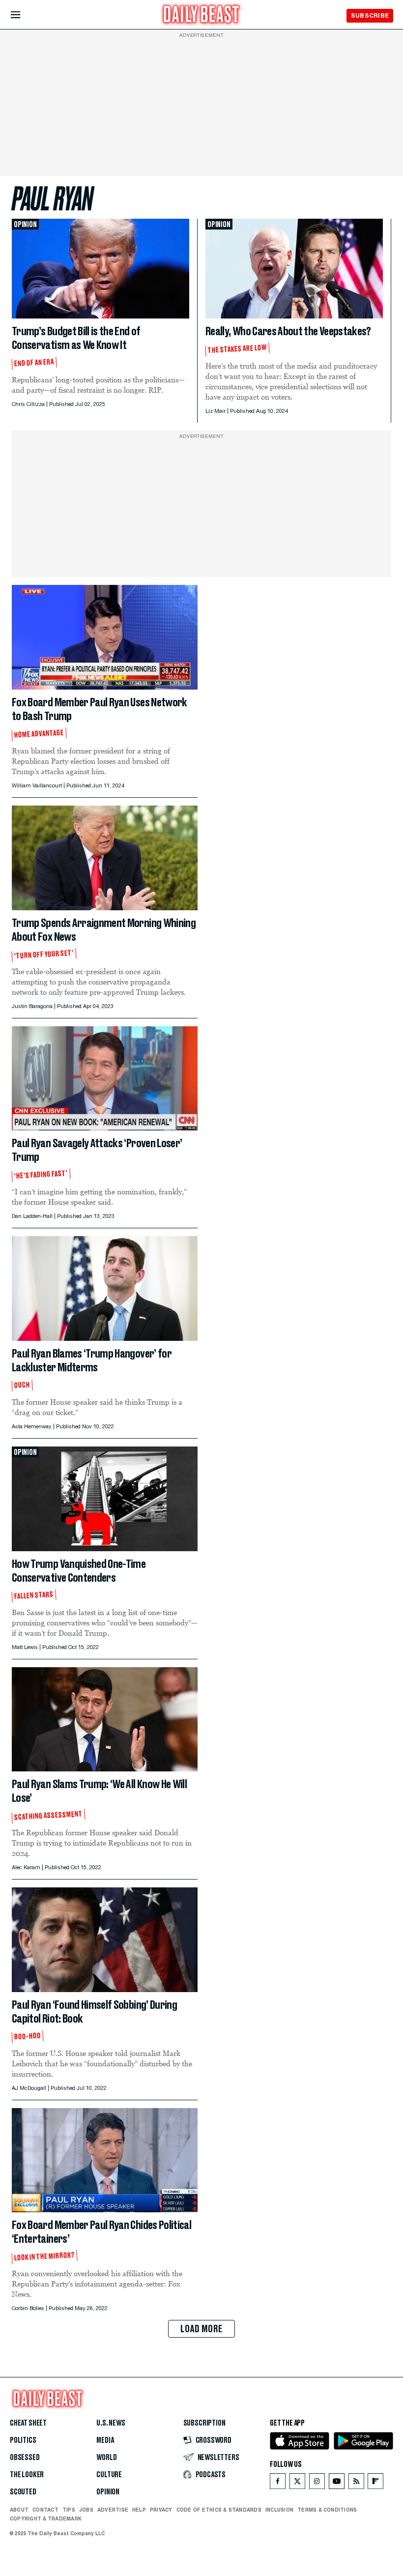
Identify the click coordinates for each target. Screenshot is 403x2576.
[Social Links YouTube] (337, 2483)
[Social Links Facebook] (278, 2483)
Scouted (23, 2492)
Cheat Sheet (28, 2423)
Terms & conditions (327, 2510)
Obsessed (25, 2458)
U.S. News (111, 2423)
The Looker (27, 2475)
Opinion (108, 2492)
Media (105, 2440)
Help (139, 2510)
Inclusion (279, 2510)
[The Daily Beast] (201, 15)
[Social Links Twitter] (297, 2483)
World (106, 2458)
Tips (69, 2510)
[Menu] (24, 15)
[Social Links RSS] (356, 2483)
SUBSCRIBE (370, 15)
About (19, 2510)
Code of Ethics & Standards (219, 2510)
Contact (45, 2510)
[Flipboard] (375, 2483)
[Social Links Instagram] (317, 2483)
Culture (109, 2475)
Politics (23, 2440)
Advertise (113, 2510)
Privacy (161, 2510)
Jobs (86, 2510)
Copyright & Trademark (46, 2518)
